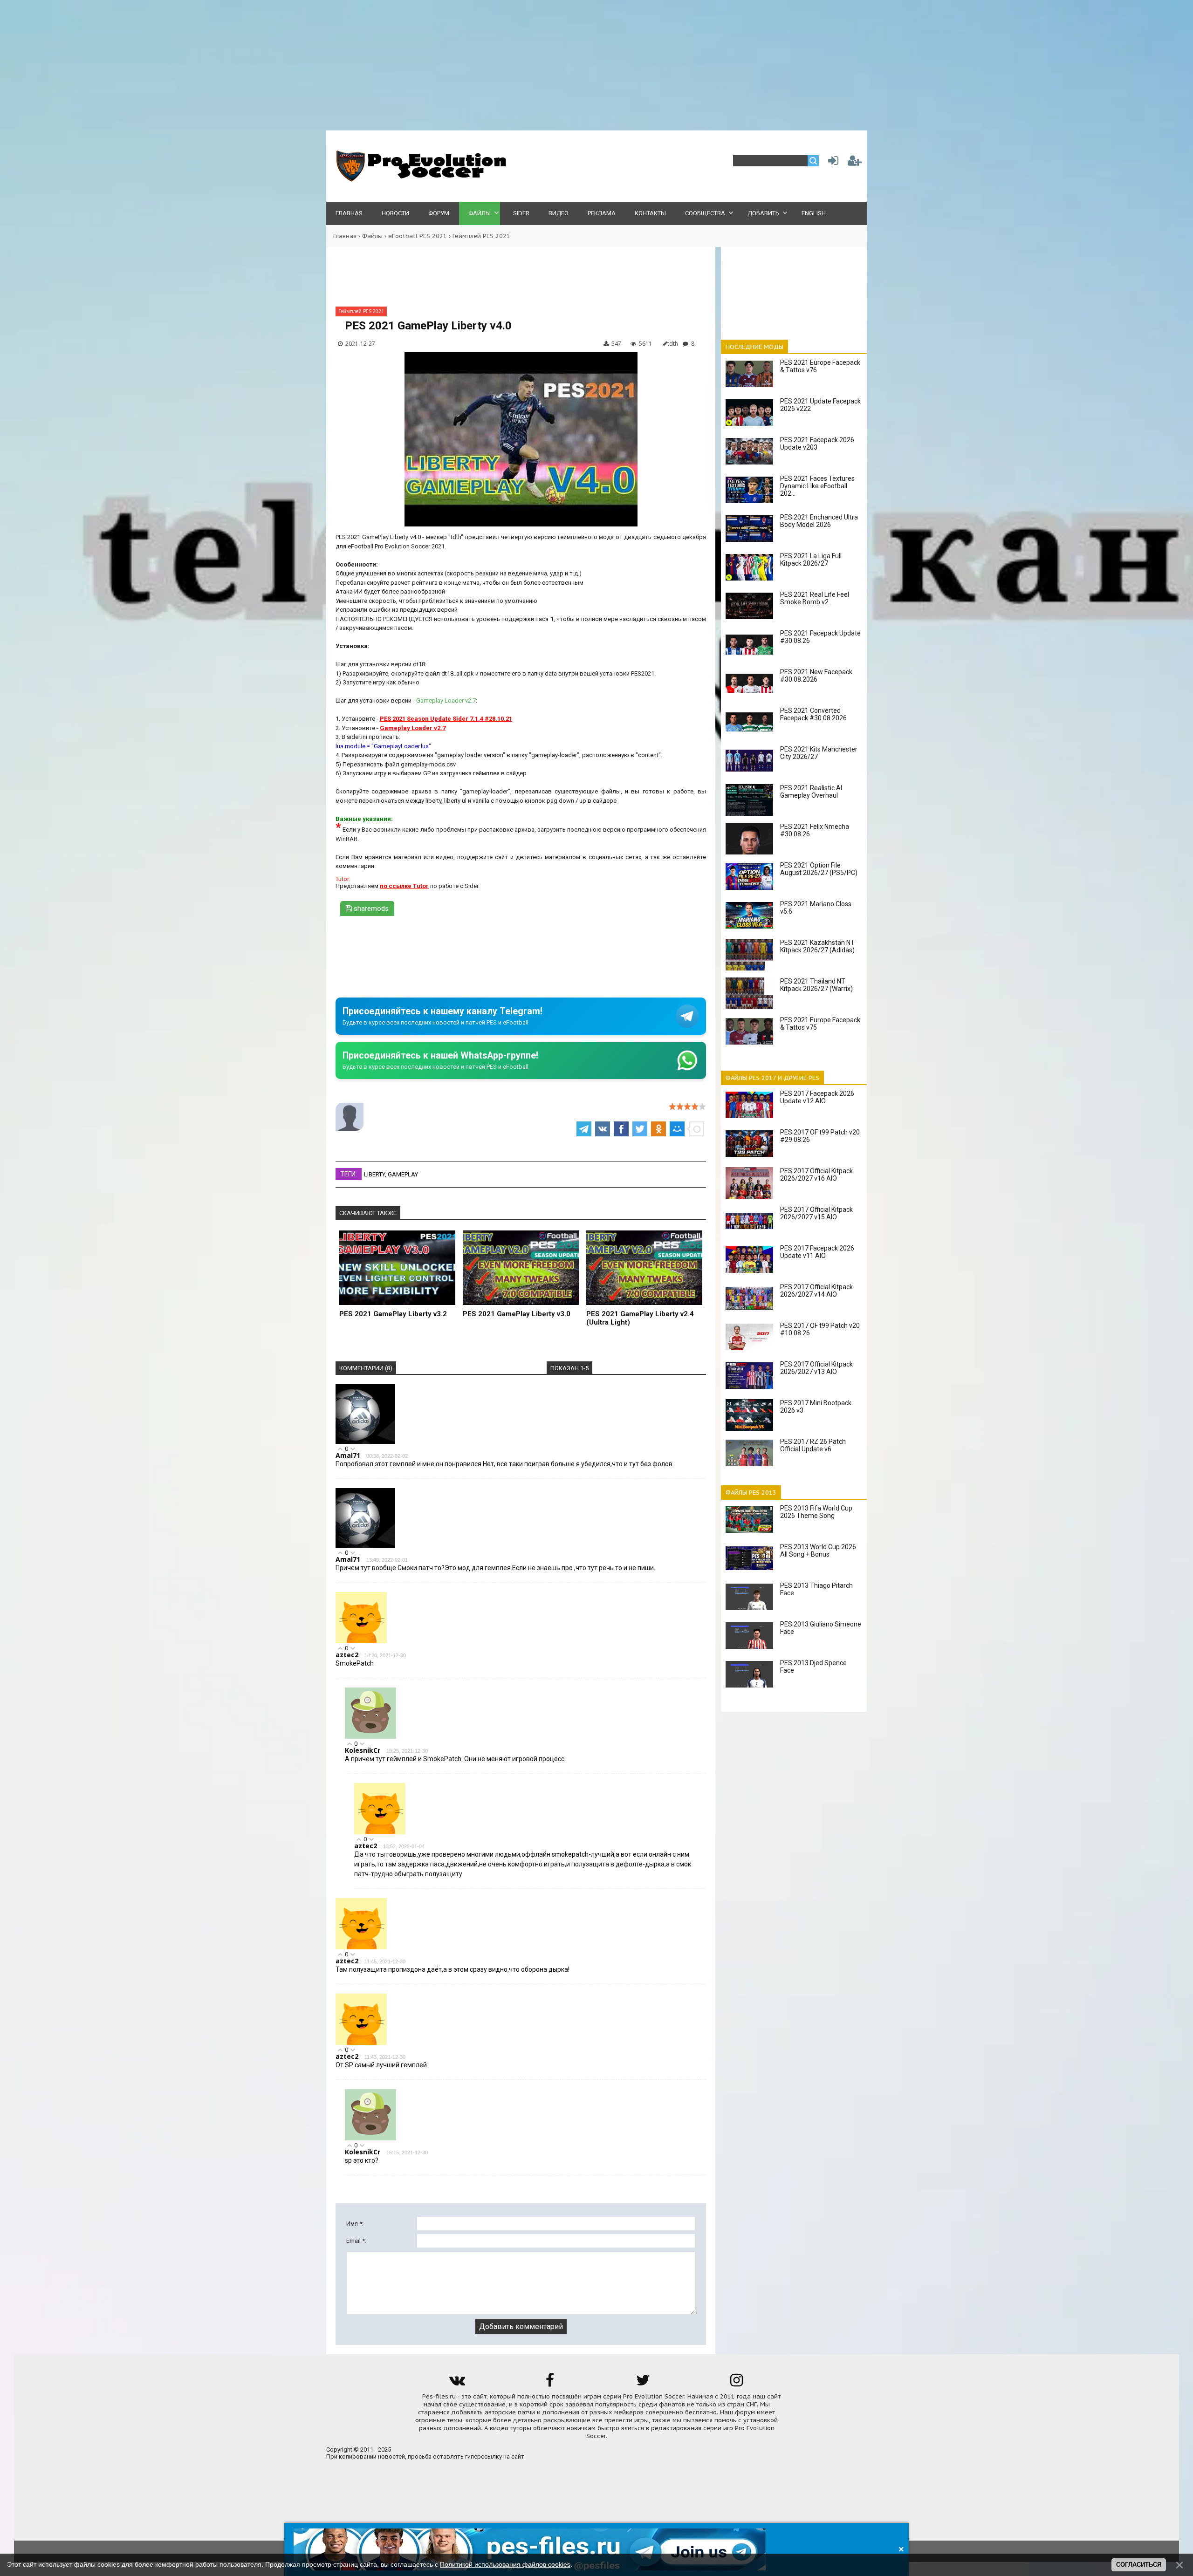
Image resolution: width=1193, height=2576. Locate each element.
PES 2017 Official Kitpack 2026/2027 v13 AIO (816, 1368)
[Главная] (419, 180)
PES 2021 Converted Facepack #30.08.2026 (813, 714)
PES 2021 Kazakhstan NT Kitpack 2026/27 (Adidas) (817, 946)
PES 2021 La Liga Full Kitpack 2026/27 (811, 560)
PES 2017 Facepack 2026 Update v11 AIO (817, 1252)
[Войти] (831, 163)
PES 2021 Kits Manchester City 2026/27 (819, 753)
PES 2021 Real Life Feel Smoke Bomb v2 (815, 598)
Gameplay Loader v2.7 (446, 700)
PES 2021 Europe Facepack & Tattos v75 (820, 1024)
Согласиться (1139, 2565)
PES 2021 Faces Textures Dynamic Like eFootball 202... (817, 486)
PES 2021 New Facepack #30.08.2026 (816, 676)
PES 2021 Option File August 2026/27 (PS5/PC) (819, 869)
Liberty (374, 1174)
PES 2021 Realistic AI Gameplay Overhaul (811, 792)
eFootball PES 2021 (418, 236)
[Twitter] (643, 2383)
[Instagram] (736, 2383)
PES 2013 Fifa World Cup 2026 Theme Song (816, 1512)
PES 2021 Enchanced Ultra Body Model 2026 (819, 521)
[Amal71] (365, 1442)
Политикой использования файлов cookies (505, 2564)
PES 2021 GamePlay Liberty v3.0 (517, 1314)
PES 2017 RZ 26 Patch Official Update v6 (813, 1445)
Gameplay (403, 1174)
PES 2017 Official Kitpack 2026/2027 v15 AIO (816, 1213)
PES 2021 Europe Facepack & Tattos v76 (820, 366)
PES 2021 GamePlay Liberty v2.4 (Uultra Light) (640, 1318)
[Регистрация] (855, 163)
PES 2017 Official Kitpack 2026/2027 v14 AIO (816, 1291)
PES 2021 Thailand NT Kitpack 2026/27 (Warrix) (816, 985)
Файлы (372, 236)
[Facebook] (550, 2383)
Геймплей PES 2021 (481, 236)
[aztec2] (361, 1641)
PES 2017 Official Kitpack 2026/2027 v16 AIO (816, 1175)
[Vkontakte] (457, 2383)
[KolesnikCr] (370, 1737)
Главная (345, 236)
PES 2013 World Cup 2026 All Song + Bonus (818, 1551)
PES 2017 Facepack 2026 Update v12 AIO (817, 1097)
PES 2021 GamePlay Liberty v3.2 (393, 1314)
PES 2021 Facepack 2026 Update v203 (817, 444)
